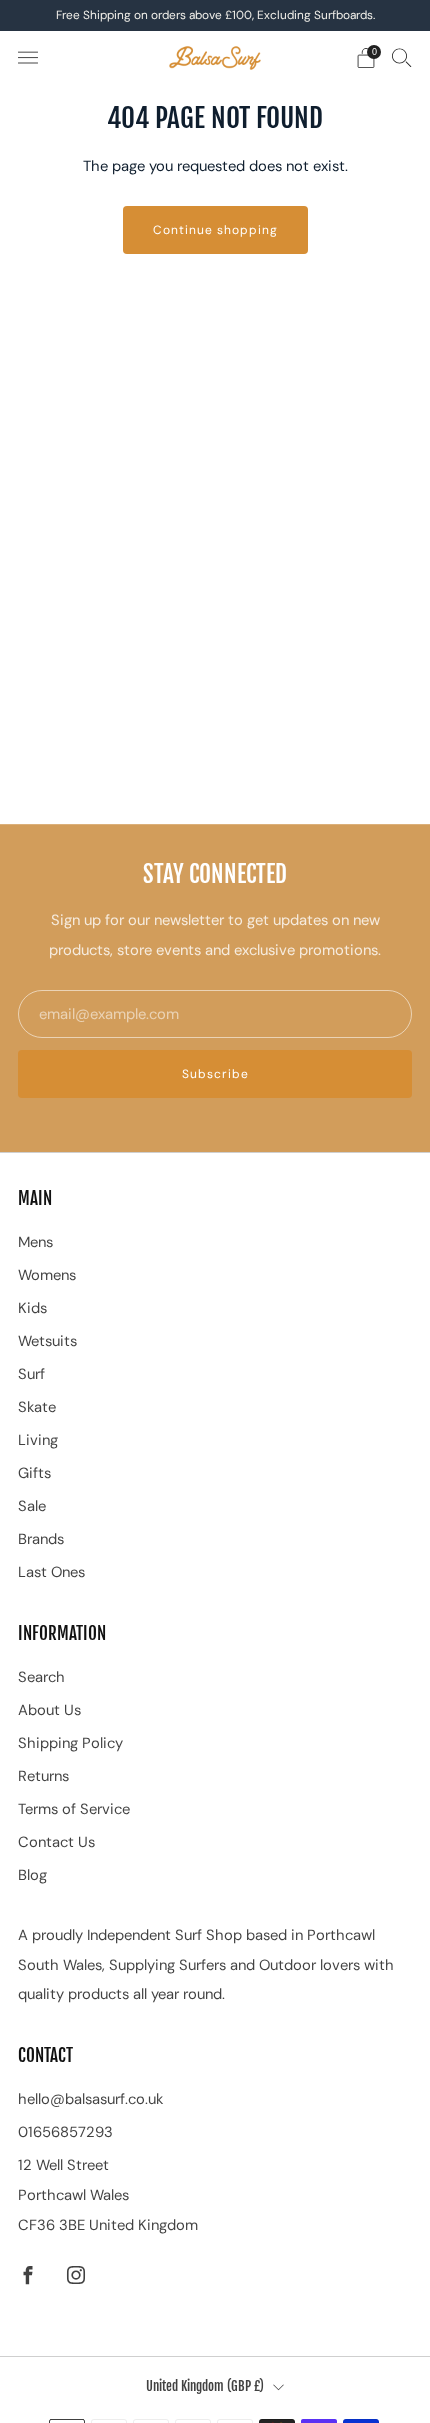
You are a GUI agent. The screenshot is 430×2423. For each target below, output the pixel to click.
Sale (32, 1506)
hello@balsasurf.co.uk (90, 2099)
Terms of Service (74, 1809)
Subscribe (215, 1074)
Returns (43, 1776)
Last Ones (51, 1572)
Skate (37, 1407)
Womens (47, 1275)
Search (41, 1677)
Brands (41, 1539)
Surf (31, 1374)
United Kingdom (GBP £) (205, 2386)
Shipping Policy (70, 1743)
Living (38, 1440)
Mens (35, 1242)
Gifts (34, 1473)
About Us (49, 1710)
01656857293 (65, 2132)
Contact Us (56, 1842)
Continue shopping (215, 230)
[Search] (402, 57)
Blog (32, 1875)
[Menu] (28, 58)
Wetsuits (47, 1341)
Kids (32, 1308)
